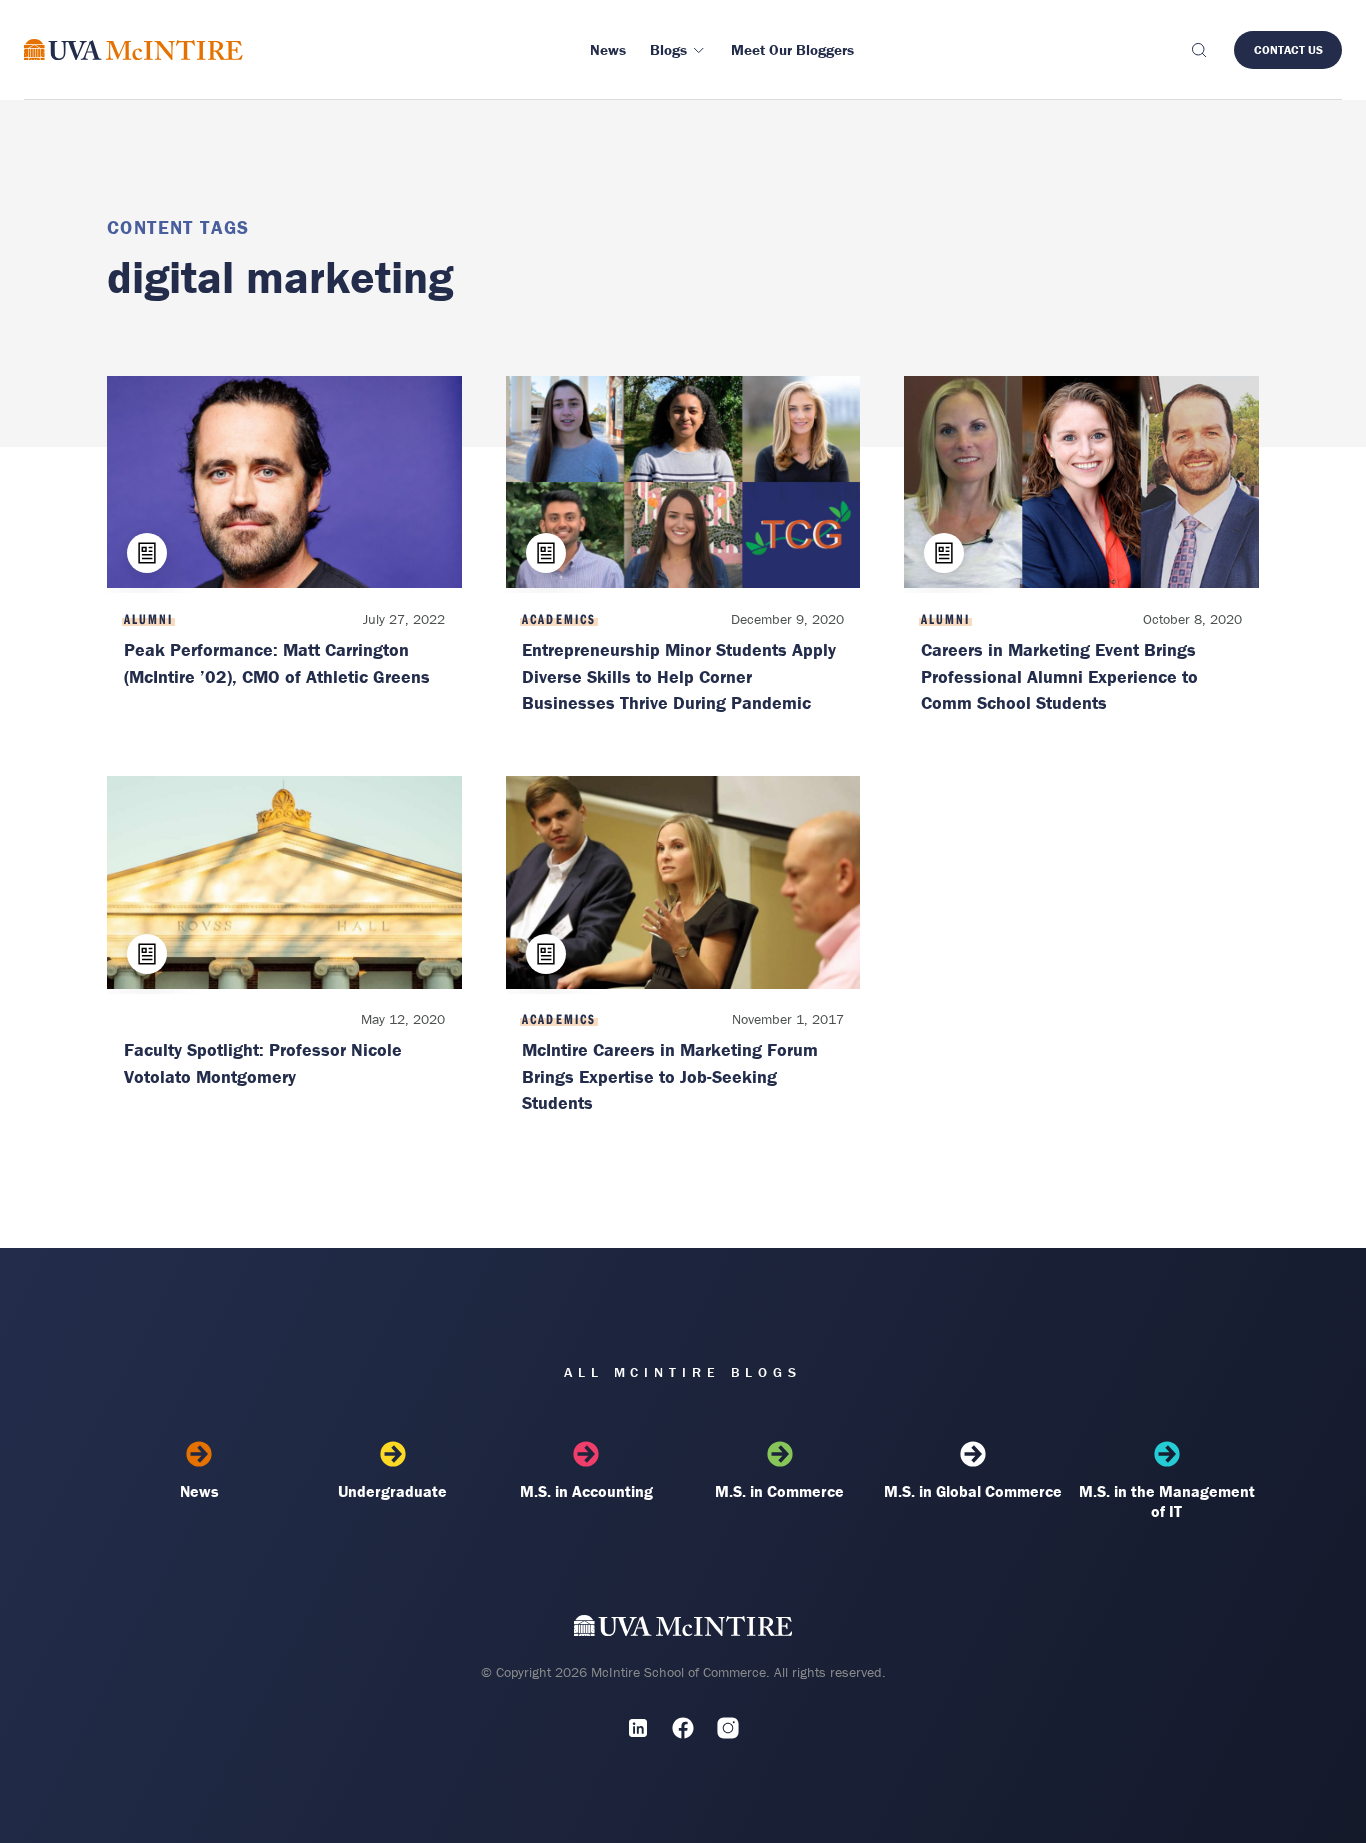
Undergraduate (392, 1491)
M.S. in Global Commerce (973, 1491)
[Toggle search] (1198, 50)
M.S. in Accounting (586, 1491)
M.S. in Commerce (779, 1491)
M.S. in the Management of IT (1167, 1501)
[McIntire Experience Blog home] (133, 49)
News (199, 1491)
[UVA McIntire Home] (683, 1629)
